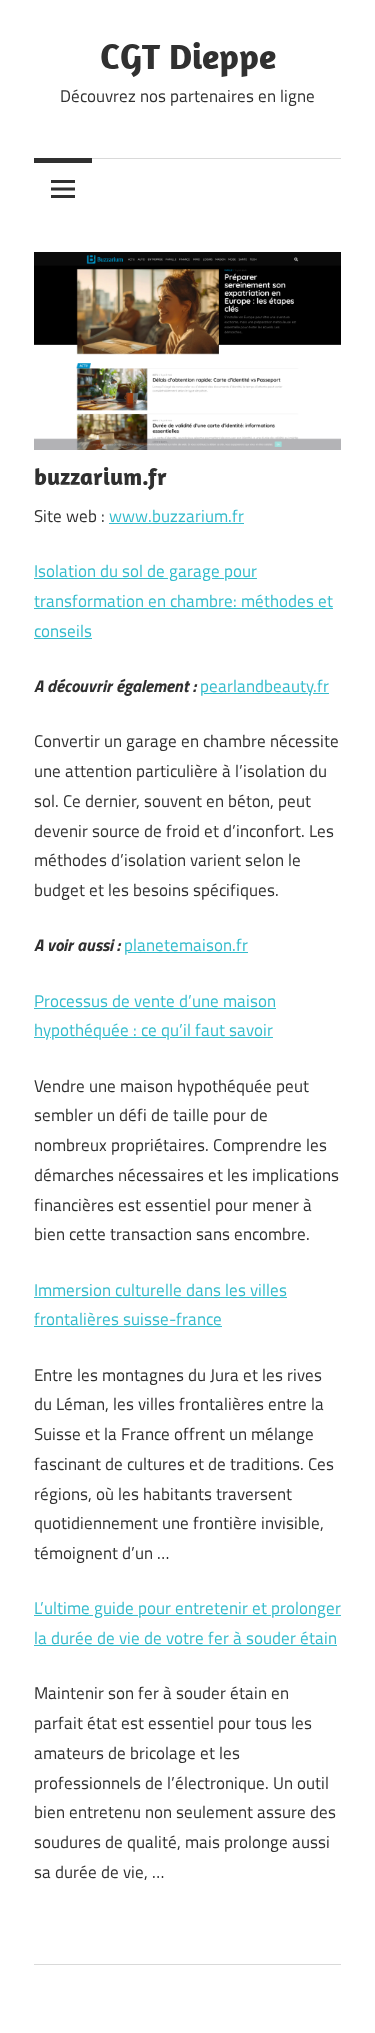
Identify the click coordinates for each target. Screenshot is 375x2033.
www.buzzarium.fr (176, 516)
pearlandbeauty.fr (264, 686)
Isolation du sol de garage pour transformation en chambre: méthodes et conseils (183, 601)
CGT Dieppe (188, 55)
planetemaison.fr (186, 945)
